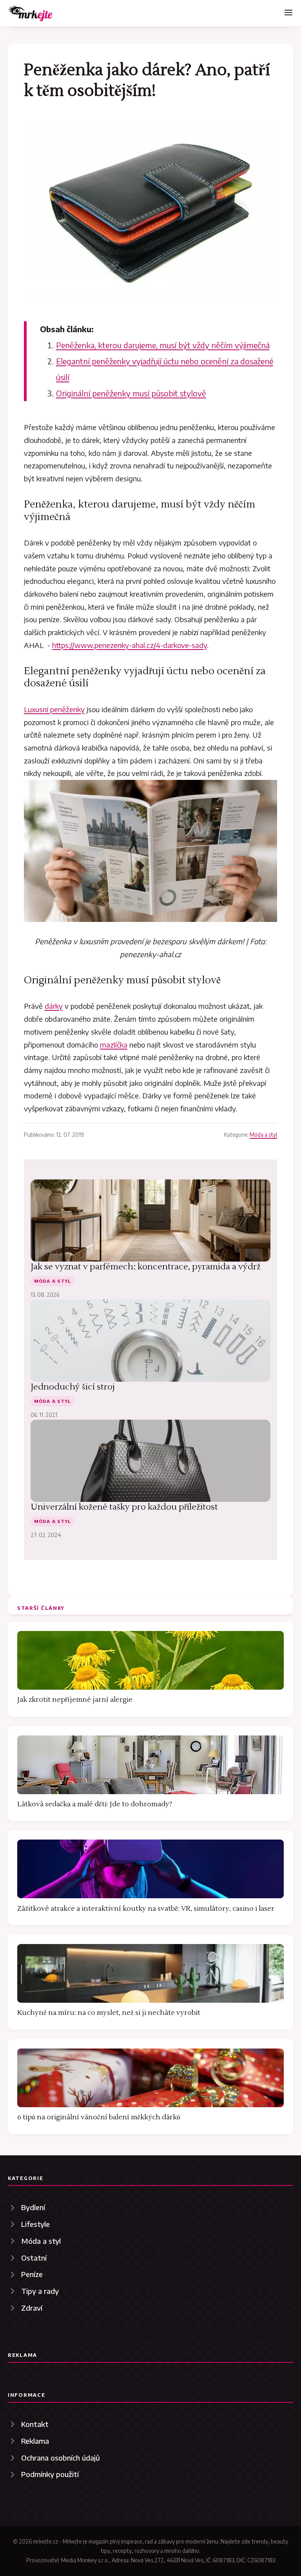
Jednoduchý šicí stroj (73, 1387)
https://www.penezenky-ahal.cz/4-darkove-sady (130, 645)
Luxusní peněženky (54, 709)
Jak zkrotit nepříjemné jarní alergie (75, 1700)
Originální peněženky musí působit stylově (131, 393)
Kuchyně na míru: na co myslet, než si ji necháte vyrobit (109, 2013)
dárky (54, 1006)
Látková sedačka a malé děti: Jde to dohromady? (95, 1804)
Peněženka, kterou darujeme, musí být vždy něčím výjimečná (163, 345)
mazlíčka (114, 1045)
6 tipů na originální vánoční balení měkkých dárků (99, 2117)
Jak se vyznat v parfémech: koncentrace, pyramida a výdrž (146, 1267)
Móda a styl (263, 1135)
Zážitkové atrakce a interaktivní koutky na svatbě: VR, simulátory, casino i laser (146, 1909)
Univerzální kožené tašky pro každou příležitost (124, 1507)
